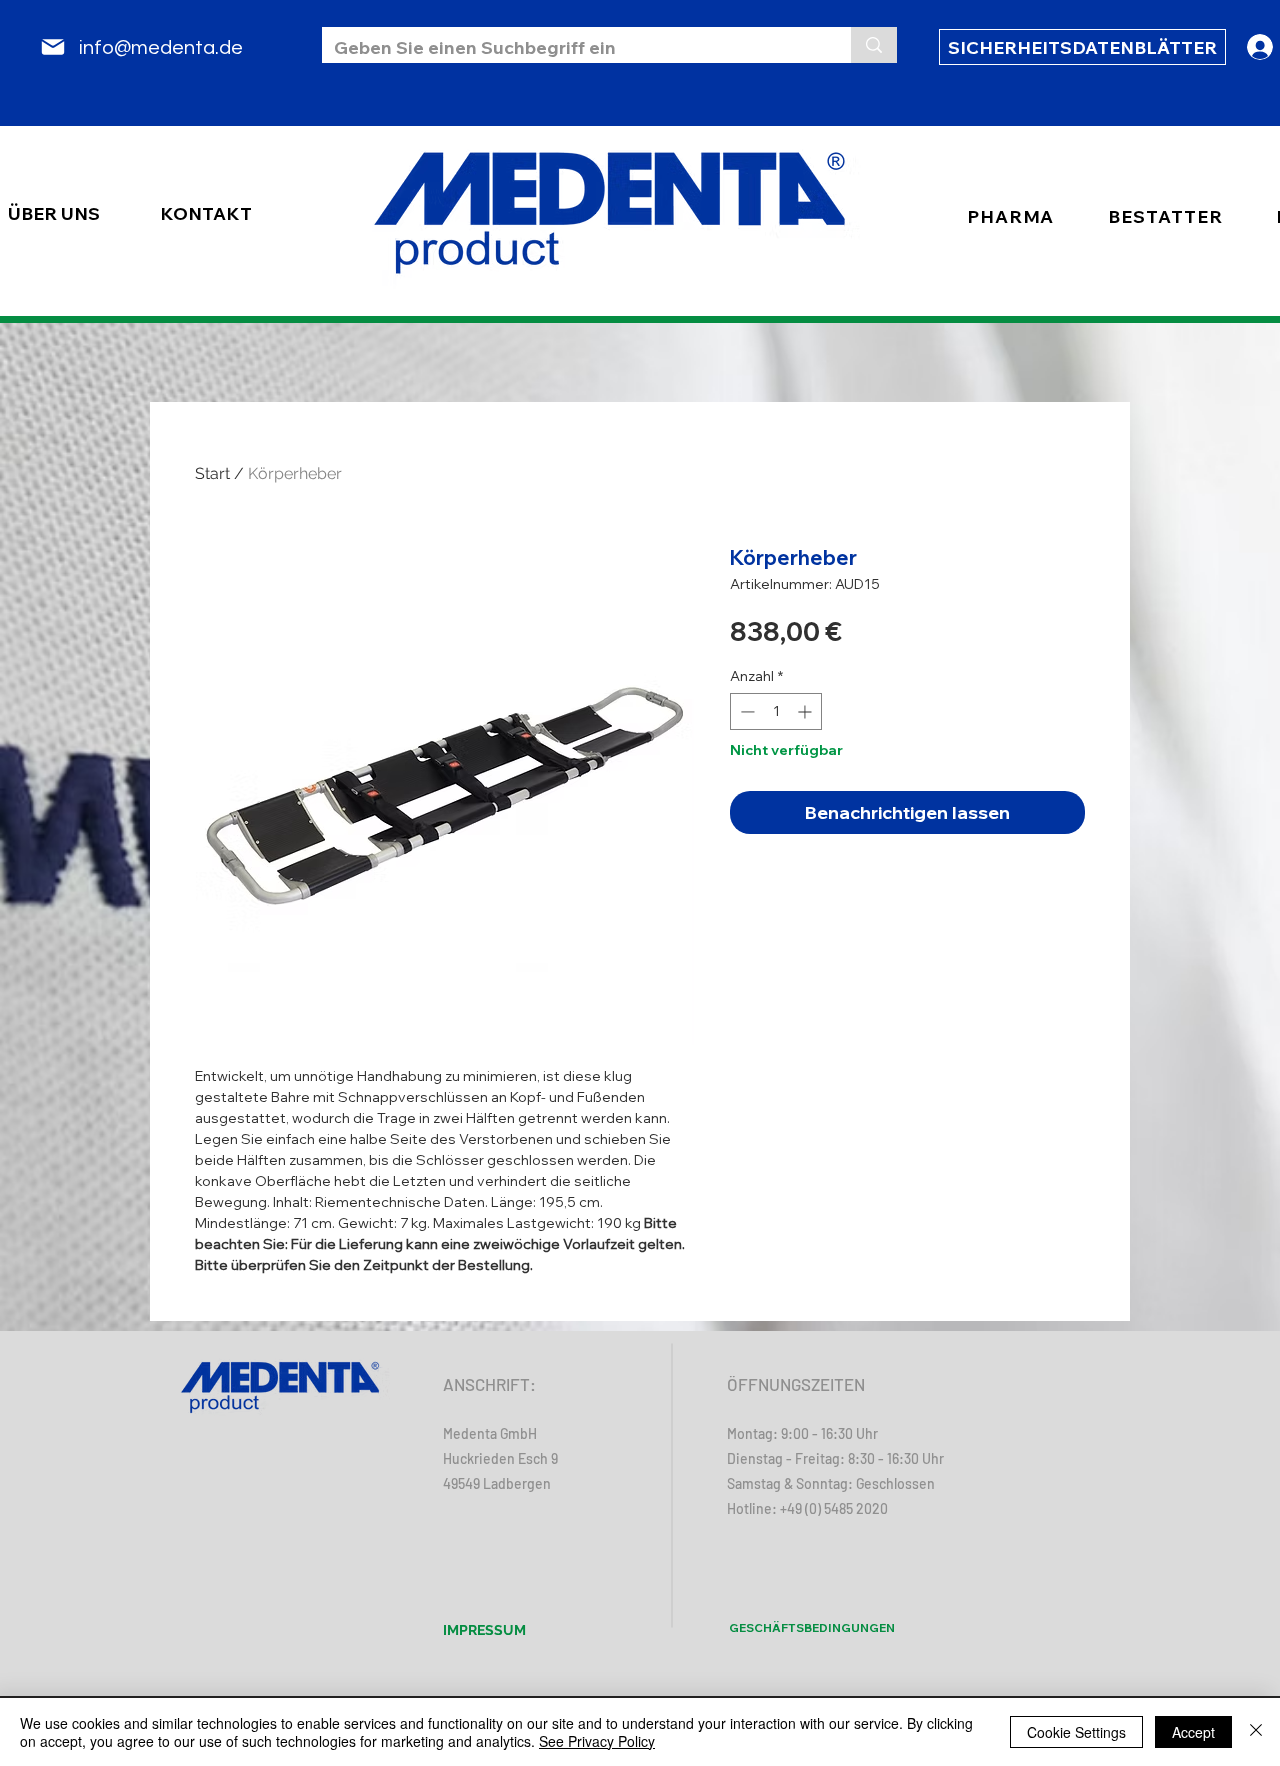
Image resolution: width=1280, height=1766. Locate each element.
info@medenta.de (161, 48)
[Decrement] (745, 711)
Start (212, 473)
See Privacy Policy (597, 1741)
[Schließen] (1256, 1732)
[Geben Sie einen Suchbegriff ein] (874, 45)
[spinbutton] (776, 711)
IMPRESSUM (484, 1630)
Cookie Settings (1076, 1732)
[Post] (53, 47)
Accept (1193, 1732)
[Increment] (806, 711)
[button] (1165, 216)
